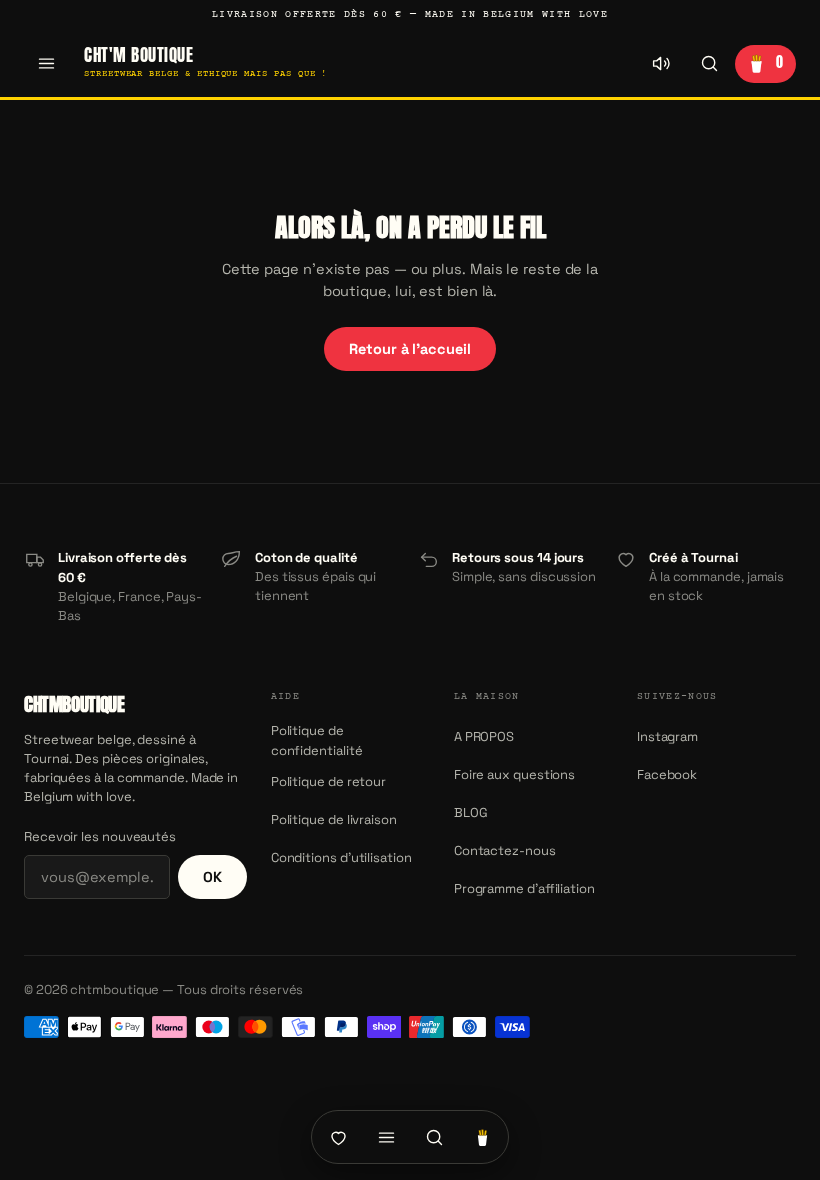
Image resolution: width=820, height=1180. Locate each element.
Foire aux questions (514, 774)
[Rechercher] (709, 64)
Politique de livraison (334, 819)
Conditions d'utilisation (341, 857)
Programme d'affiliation (524, 888)
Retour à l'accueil (409, 349)
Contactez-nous (505, 850)
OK (212, 877)
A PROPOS (484, 736)
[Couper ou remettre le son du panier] (661, 64)
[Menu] (46, 64)
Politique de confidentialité (317, 740)
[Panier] (482, 1137)
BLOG (471, 812)
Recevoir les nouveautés (100, 836)
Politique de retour (328, 781)
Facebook (667, 774)
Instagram (667, 736)
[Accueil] (338, 1137)
